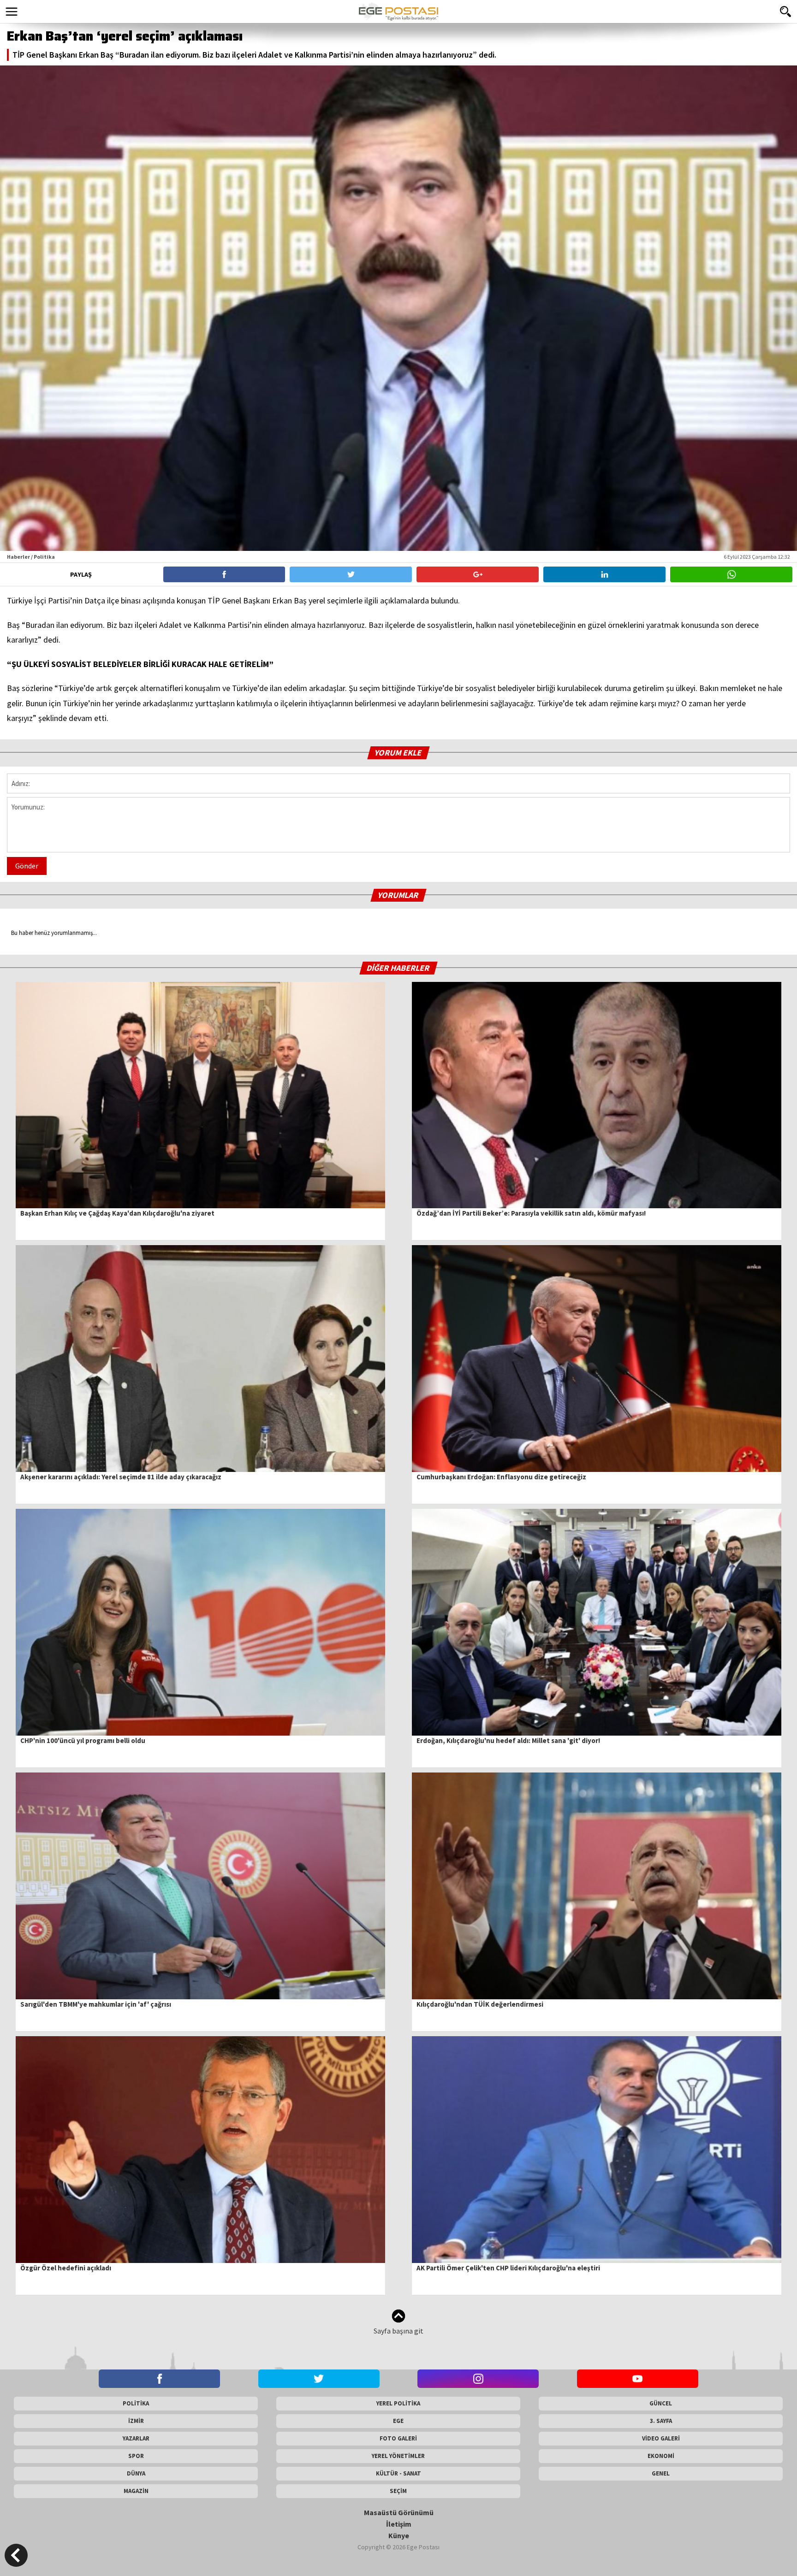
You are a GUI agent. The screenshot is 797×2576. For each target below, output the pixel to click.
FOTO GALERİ (398, 2438)
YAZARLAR (136, 2438)
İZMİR (136, 2421)
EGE (398, 2421)
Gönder (27, 866)
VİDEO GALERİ (661, 2438)
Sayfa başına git (398, 2331)
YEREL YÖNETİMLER (398, 2456)
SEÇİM (398, 2491)
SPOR (136, 2456)
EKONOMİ (661, 2456)
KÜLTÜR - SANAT (398, 2473)
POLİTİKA (136, 2403)
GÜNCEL (661, 2403)
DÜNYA (136, 2473)
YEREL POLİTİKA (398, 2403)
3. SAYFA (661, 2421)
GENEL (661, 2473)
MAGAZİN (136, 2491)
